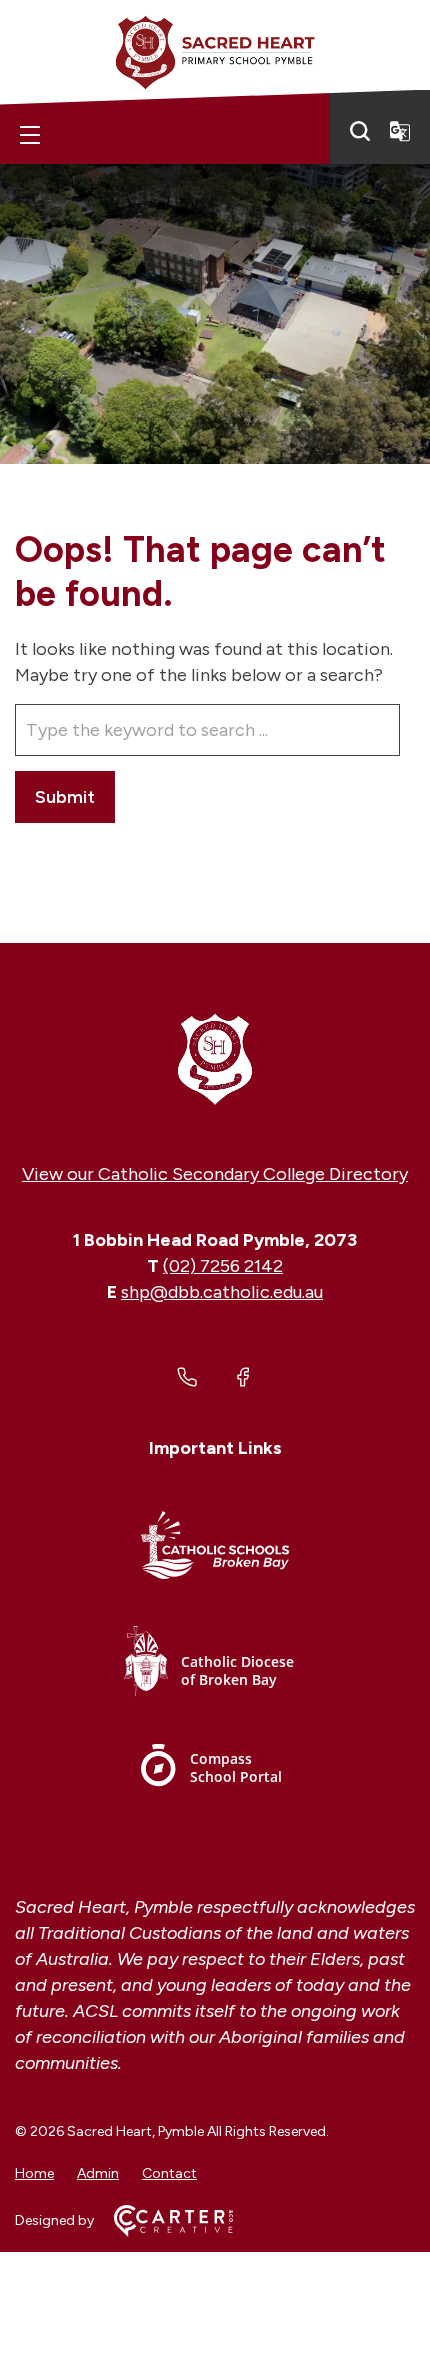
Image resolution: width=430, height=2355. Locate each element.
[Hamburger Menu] (30, 135)
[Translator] (400, 131)
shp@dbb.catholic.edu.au (222, 1292)
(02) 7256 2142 (223, 1266)
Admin (98, 2173)
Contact (169, 2173)
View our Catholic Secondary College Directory (215, 1174)
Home (34, 2173)
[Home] (215, 1058)
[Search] (360, 131)
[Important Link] (215, 1548)
